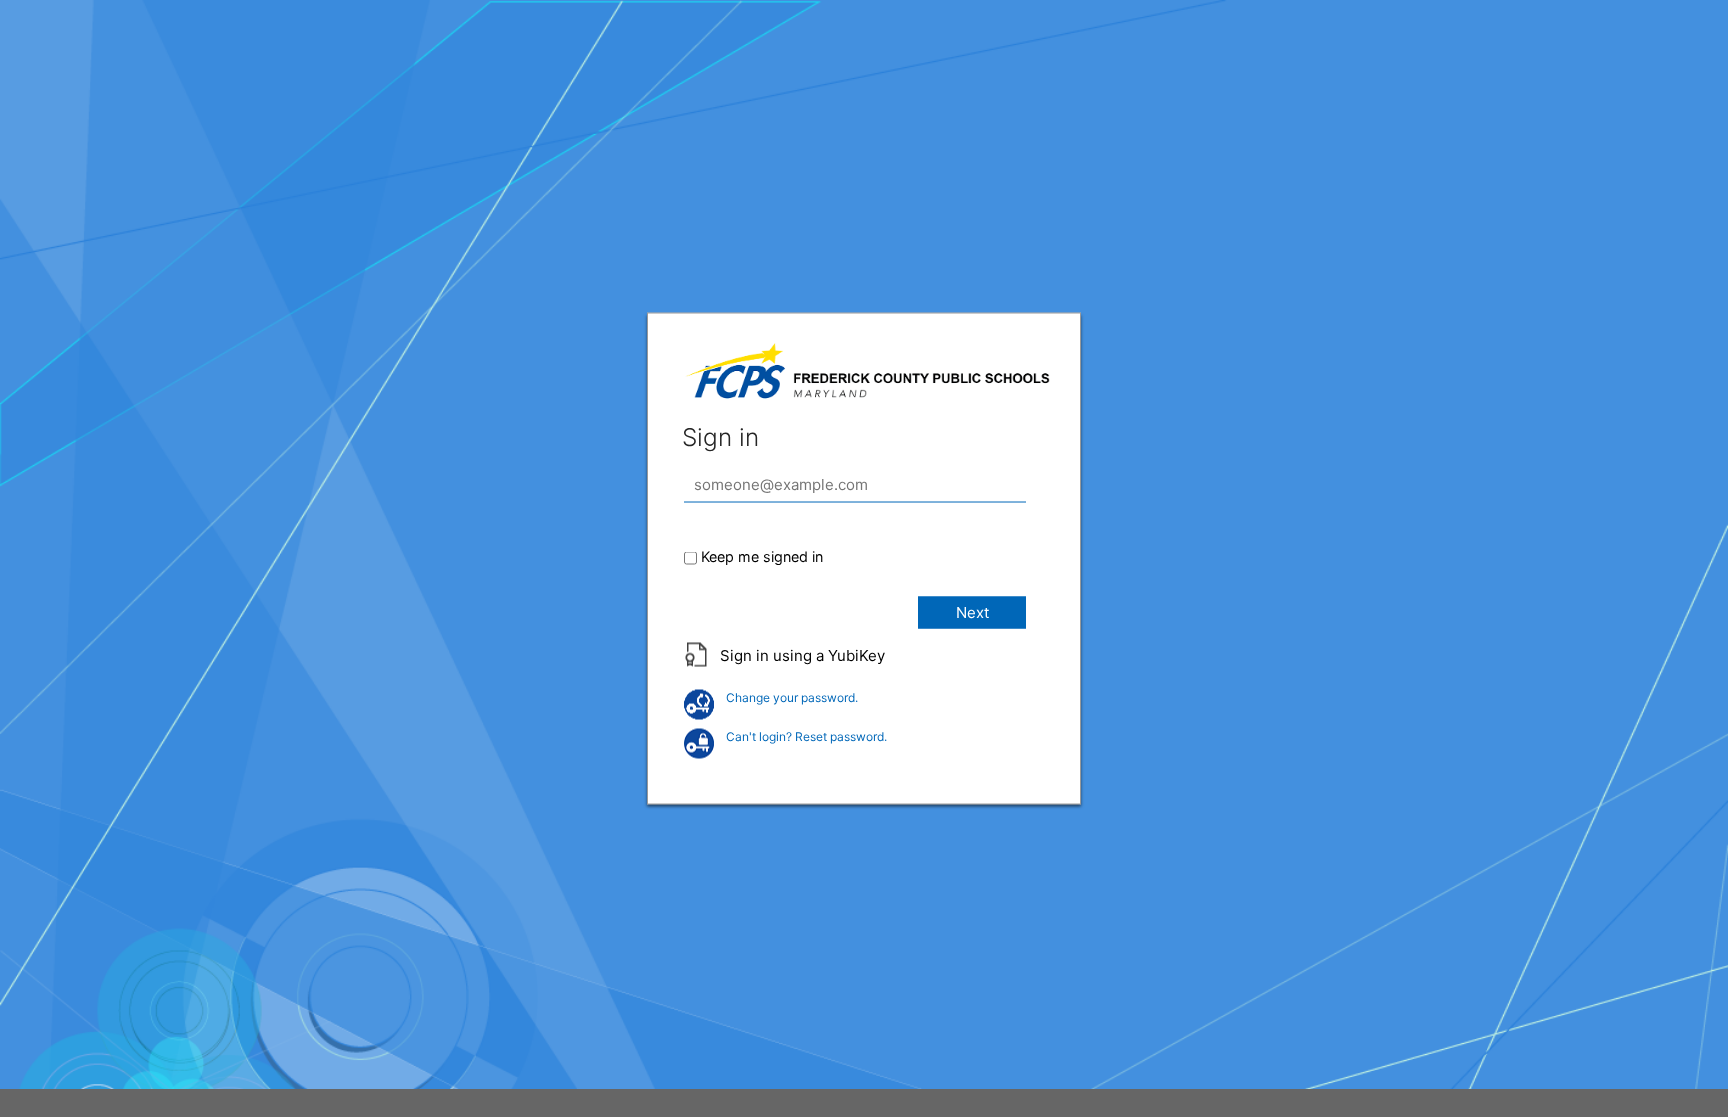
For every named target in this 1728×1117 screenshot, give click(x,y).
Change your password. (792, 697)
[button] (864, 666)
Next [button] (972, 612)
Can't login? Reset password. (806, 736)
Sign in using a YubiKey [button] (802, 655)
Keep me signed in (762, 556)
